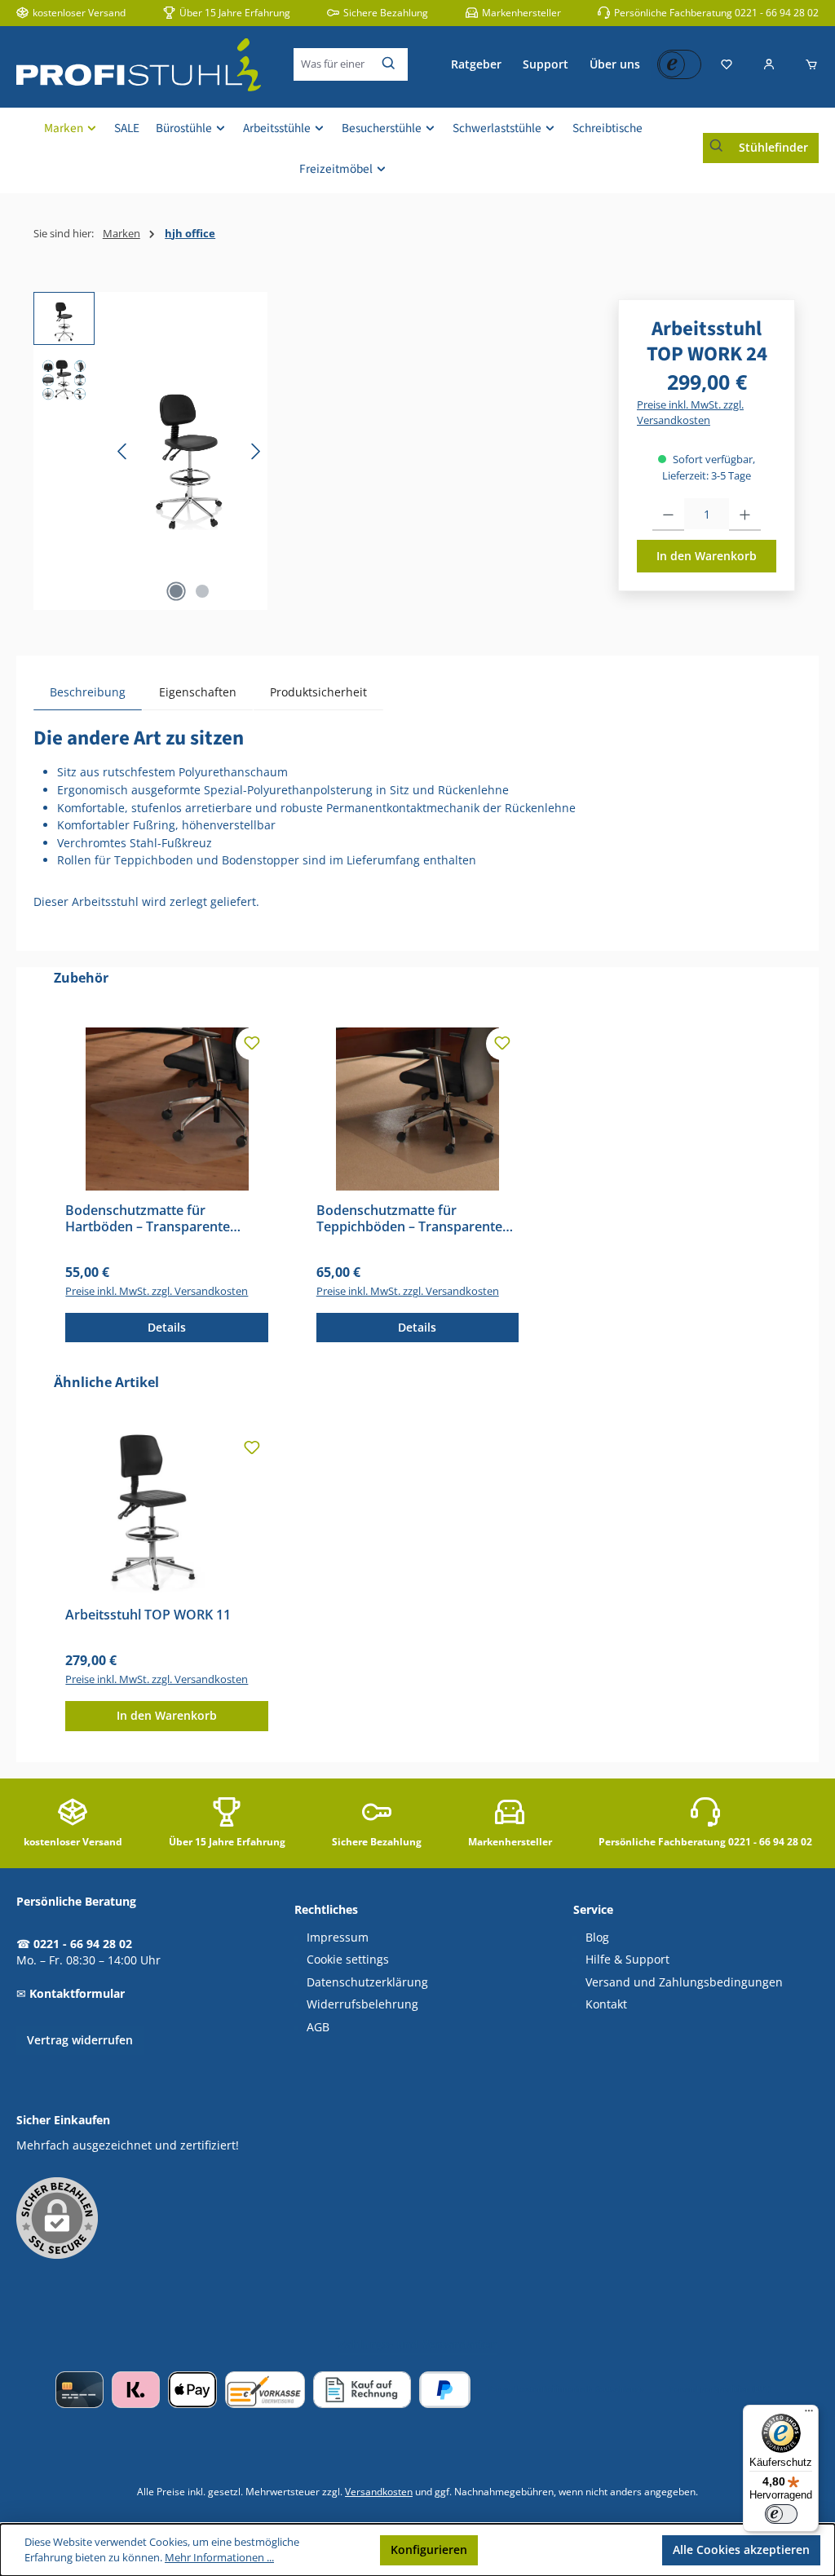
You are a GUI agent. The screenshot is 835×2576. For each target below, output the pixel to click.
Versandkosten (379, 2491)
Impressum (338, 1938)
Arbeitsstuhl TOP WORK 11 (148, 1615)
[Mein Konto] (769, 64)
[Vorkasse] (265, 2390)
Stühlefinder (773, 147)
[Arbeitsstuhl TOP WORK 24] (189, 451)
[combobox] (333, 64)
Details (167, 1327)
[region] (150, 451)
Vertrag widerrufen (80, 2040)
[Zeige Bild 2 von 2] (202, 591)
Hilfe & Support (627, 1960)
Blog (597, 1938)
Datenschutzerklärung (367, 1982)
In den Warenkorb (707, 556)
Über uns (615, 64)
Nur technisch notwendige (570, 2549)
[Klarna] (136, 2390)
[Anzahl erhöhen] (745, 515)
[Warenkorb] (806, 64)
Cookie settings (348, 1960)
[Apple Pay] (192, 2390)
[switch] (781, 2514)
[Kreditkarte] (80, 2390)
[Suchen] (389, 64)
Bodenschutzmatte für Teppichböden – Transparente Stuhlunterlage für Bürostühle (409, 1219)
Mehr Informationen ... (219, 2558)
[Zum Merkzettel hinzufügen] (252, 1044)
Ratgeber (476, 64)
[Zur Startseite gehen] (139, 65)
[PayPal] (445, 2390)
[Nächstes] (255, 451)
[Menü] (809, 2415)
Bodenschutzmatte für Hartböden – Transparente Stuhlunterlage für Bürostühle (158, 1219)
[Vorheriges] (123, 451)
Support (546, 64)
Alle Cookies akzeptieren (741, 2549)
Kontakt (606, 2004)
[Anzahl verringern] (668, 515)
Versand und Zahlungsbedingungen (684, 1982)
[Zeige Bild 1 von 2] (176, 591)
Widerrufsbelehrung (362, 2004)
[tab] (88, 692)
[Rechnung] (362, 2390)
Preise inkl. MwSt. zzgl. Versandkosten (690, 413)
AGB (318, 2027)
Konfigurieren (429, 2549)
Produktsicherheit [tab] (318, 692)
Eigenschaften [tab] (198, 692)
